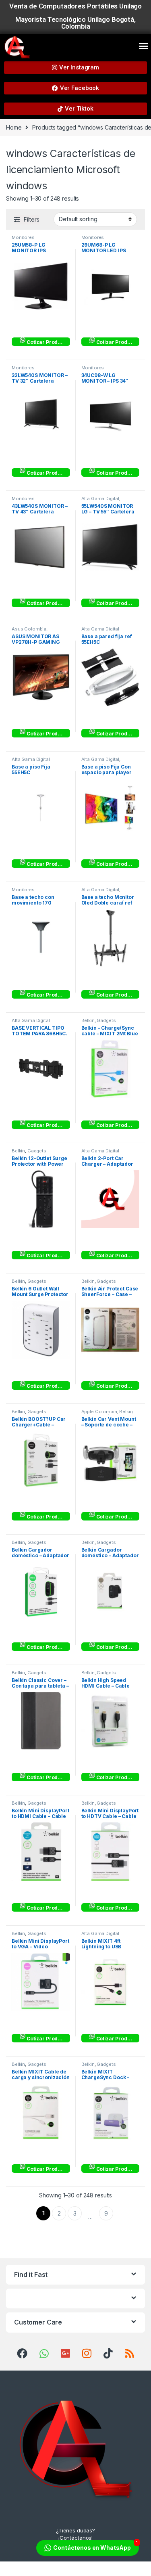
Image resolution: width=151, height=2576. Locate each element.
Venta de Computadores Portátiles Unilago (75, 6)
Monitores (23, 237)
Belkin (88, 1020)
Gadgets (106, 1020)
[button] (144, 46)
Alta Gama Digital (100, 498)
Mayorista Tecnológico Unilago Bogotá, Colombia (75, 23)
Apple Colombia (99, 1412)
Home (14, 127)
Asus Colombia (29, 629)
